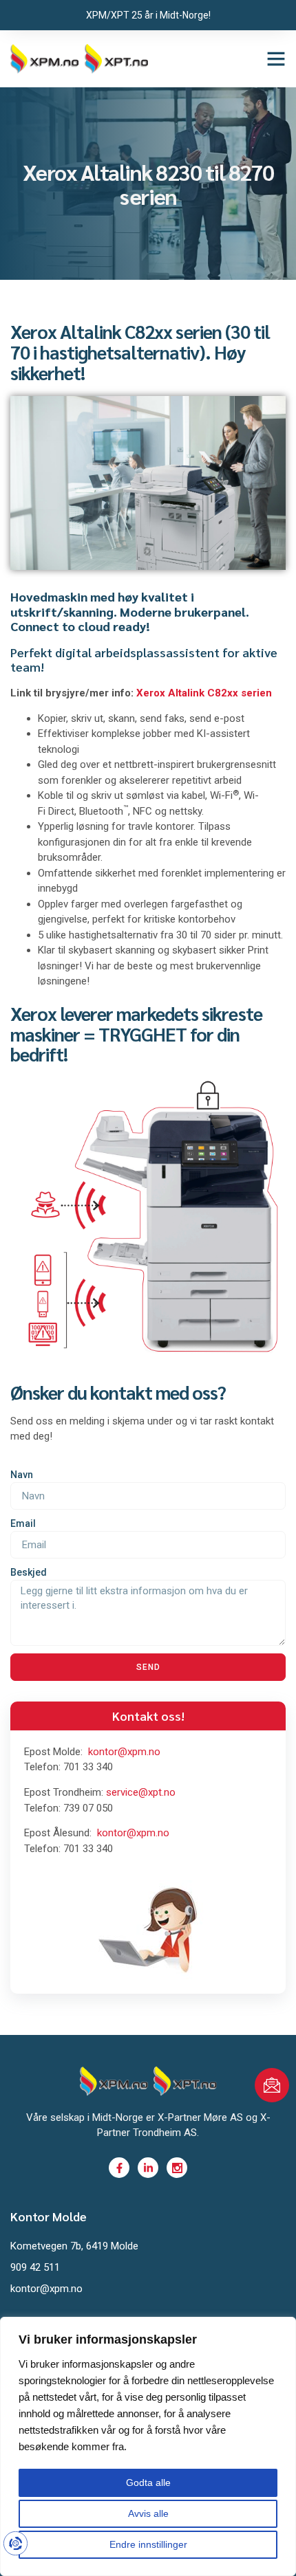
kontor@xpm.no (124, 1752)
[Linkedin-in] (148, 2168)
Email (23, 1523)
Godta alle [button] (148, 2483)
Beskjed (29, 1572)
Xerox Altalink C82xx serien (204, 693)
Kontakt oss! (148, 1716)
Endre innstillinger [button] (148, 2544)
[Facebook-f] (119, 2168)
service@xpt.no (141, 1792)
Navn (22, 1475)
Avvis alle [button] (148, 2513)
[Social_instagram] (177, 2168)
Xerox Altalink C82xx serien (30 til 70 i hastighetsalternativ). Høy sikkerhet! (140, 351)
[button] (276, 58)
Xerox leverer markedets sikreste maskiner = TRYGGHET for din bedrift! (136, 1033)
